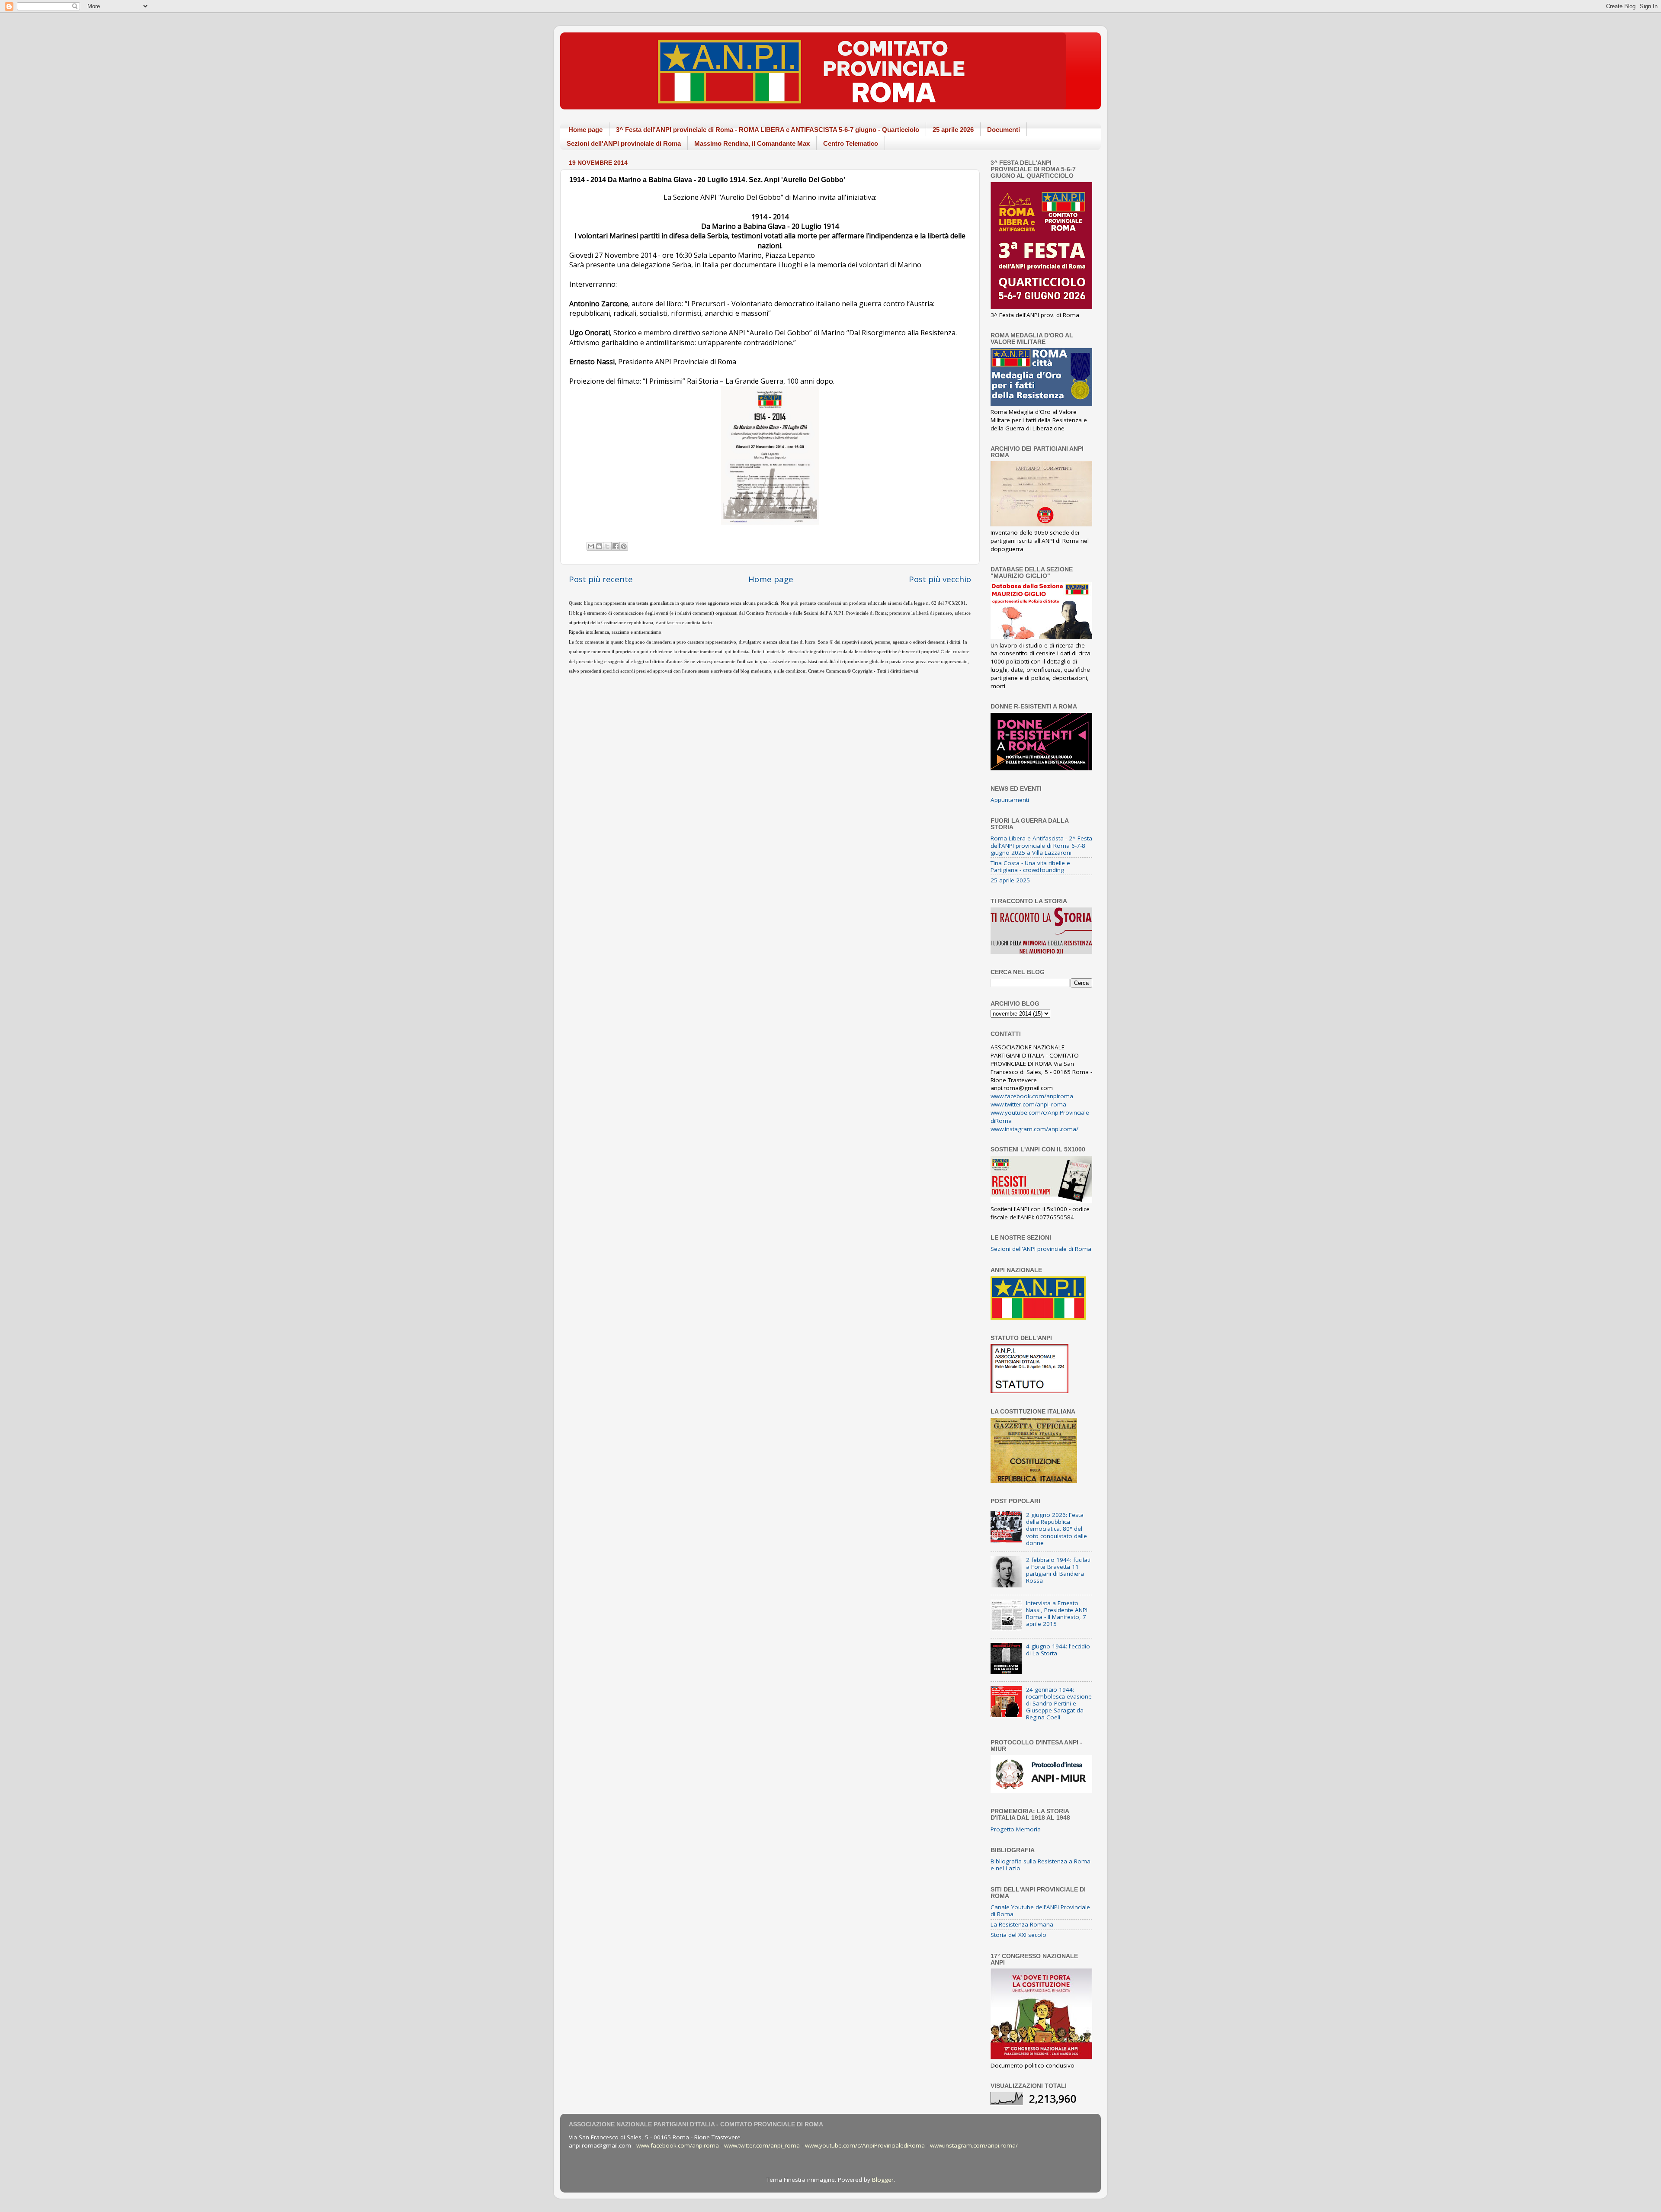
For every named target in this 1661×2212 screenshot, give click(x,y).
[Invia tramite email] (591, 546)
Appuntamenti (1010, 800)
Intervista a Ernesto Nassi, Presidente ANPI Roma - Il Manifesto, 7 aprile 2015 (1057, 1614)
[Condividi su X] (607, 546)
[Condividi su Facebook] (616, 546)
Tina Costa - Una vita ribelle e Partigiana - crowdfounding (1030, 866)
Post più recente (601, 579)
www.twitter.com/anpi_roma (1028, 1104)
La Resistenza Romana (1022, 1924)
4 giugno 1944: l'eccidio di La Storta (1058, 1650)
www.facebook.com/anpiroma (1032, 1096)
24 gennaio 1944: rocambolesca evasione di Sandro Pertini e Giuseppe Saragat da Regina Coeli (1059, 1704)
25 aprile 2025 (1010, 880)
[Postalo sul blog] (599, 546)
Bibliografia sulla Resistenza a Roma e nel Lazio (1041, 1865)
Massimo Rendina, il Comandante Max (752, 143)
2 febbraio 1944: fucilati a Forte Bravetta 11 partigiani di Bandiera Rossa (1058, 1570)
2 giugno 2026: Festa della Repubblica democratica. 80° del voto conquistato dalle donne (1057, 1529)
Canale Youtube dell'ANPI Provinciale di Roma (1040, 1911)
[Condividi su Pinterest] (624, 546)
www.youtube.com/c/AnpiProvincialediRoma (865, 2145)
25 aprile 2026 (953, 130)
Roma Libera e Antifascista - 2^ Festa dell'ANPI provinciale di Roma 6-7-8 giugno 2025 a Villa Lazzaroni (1041, 845)
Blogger (883, 2180)
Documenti (1004, 130)
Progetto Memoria (1016, 1829)
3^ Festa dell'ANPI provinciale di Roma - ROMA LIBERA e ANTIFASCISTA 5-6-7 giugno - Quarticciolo (768, 130)
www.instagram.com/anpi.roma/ (1034, 1129)
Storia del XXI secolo (1018, 1935)
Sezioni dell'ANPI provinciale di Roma (624, 143)
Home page (585, 130)
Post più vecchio (940, 579)
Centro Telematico (851, 143)
